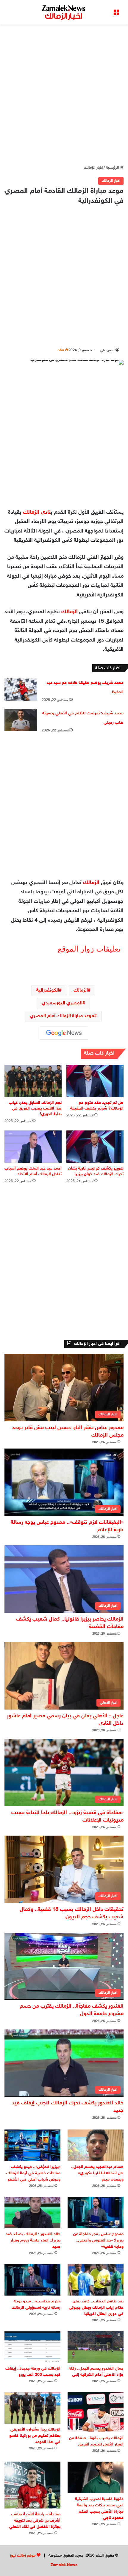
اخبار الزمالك (93, 168)
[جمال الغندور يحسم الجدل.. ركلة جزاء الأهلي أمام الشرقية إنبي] (96, 2347)
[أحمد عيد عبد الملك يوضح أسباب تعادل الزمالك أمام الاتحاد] (33, 1147)
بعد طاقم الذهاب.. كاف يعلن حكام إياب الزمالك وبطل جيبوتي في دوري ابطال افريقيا (96, 2308)
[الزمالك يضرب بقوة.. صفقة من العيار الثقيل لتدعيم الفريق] (96, 2412)
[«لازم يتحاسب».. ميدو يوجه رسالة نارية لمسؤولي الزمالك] (32, 2280)
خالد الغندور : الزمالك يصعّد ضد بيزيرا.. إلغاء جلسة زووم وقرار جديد (33, 2240)
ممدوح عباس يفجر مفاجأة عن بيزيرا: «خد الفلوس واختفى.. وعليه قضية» (98, 2240)
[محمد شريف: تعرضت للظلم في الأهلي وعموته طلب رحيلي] (21, 720)
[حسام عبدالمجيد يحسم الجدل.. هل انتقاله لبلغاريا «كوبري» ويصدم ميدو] (96, 2145)
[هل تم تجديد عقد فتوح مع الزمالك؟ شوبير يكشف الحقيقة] (95, 1081)
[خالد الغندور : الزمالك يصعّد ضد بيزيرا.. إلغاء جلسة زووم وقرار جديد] (32, 2213)
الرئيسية (113, 168)
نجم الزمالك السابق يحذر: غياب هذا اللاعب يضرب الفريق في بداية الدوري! (35, 1109)
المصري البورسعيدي (62, 1003)
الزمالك (70, 612)
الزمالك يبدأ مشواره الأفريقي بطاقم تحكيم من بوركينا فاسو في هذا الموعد (35, 2436)
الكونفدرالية (48, 991)
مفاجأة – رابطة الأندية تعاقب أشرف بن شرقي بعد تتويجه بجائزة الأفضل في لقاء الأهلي (35, 2521)
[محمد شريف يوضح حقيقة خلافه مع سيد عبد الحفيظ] (21, 689)
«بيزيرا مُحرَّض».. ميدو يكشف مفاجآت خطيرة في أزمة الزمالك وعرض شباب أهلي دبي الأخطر (33, 2173)
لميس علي (108, 350)
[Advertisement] (64, 95)
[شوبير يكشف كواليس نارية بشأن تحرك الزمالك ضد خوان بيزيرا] (95, 1147)
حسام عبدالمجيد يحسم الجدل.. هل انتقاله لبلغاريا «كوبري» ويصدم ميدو (97, 2173)
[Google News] (64, 1033)
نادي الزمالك (37, 513)
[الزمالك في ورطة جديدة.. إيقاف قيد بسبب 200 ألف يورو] (32, 2347)
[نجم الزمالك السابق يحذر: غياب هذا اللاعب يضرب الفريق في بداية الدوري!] (33, 1081)
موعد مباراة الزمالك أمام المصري (62, 1016)
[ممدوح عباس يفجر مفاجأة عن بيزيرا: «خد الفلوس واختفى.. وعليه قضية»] (96, 2213)
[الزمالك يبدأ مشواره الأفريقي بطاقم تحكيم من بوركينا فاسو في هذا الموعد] (32, 2408)
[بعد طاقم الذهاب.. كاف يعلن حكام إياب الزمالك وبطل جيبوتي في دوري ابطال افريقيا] (96, 2280)
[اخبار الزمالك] (64, 12)
